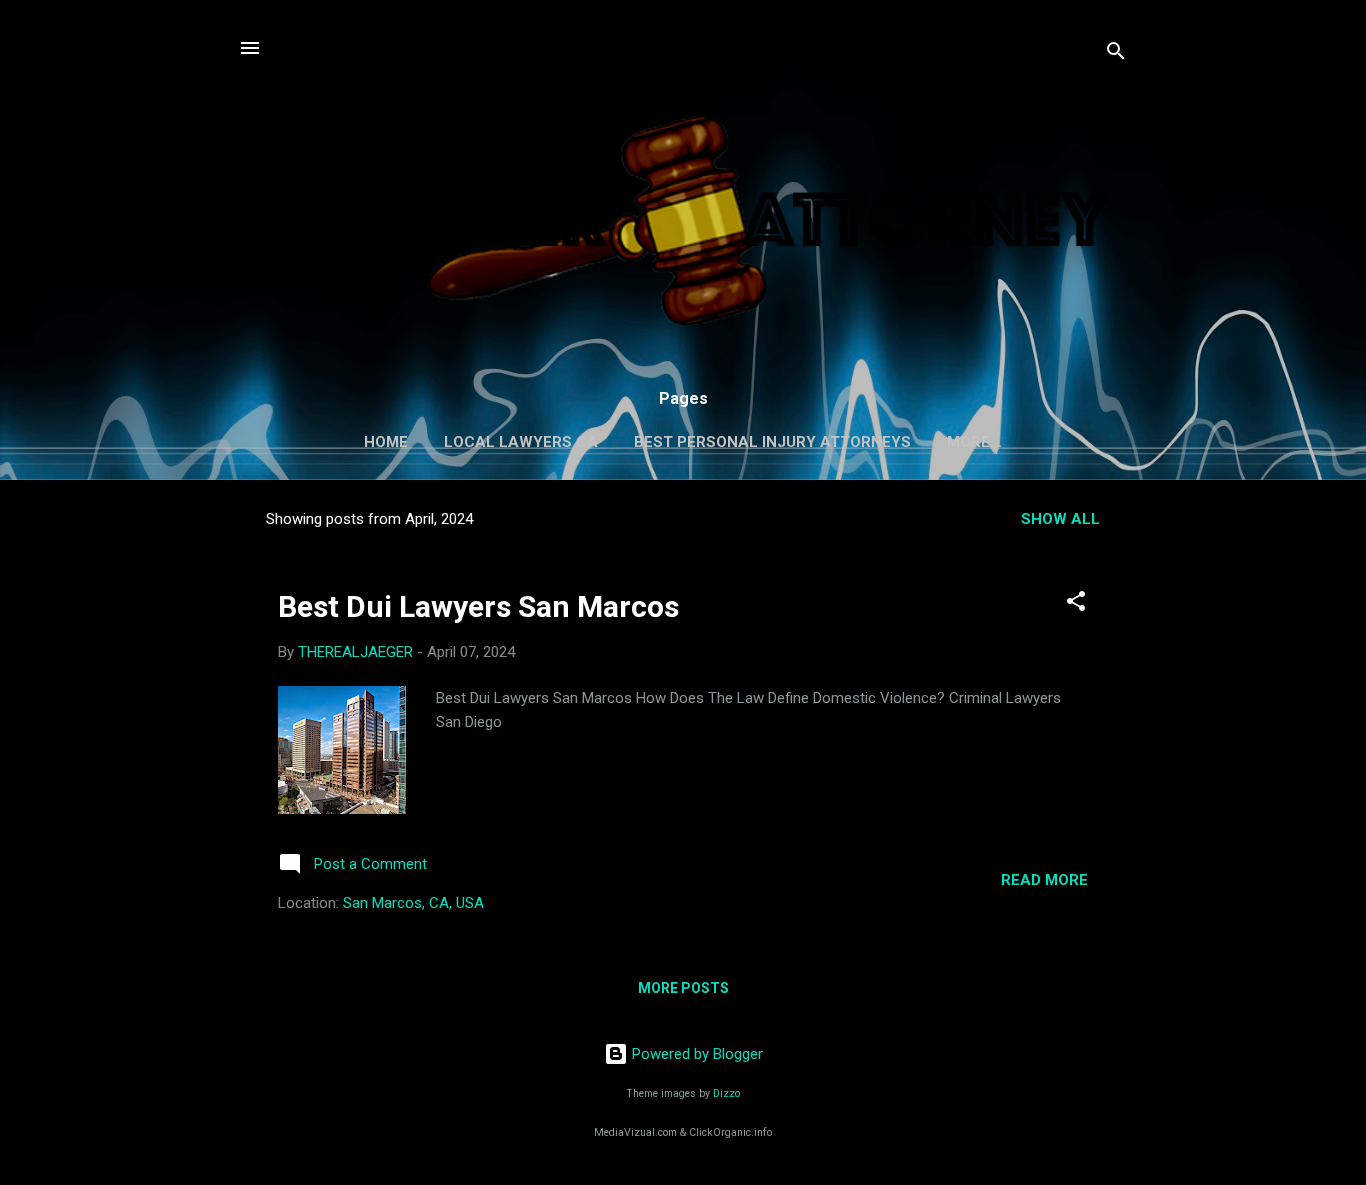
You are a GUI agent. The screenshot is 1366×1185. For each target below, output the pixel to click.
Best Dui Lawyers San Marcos (478, 606)
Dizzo (726, 1093)
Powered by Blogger (695, 1054)
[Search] (1116, 54)
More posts (683, 988)
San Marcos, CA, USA (413, 903)
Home (386, 442)
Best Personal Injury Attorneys (772, 442)
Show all (1060, 519)
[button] (1076, 604)
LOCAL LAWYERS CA (521, 442)
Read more (1044, 880)
